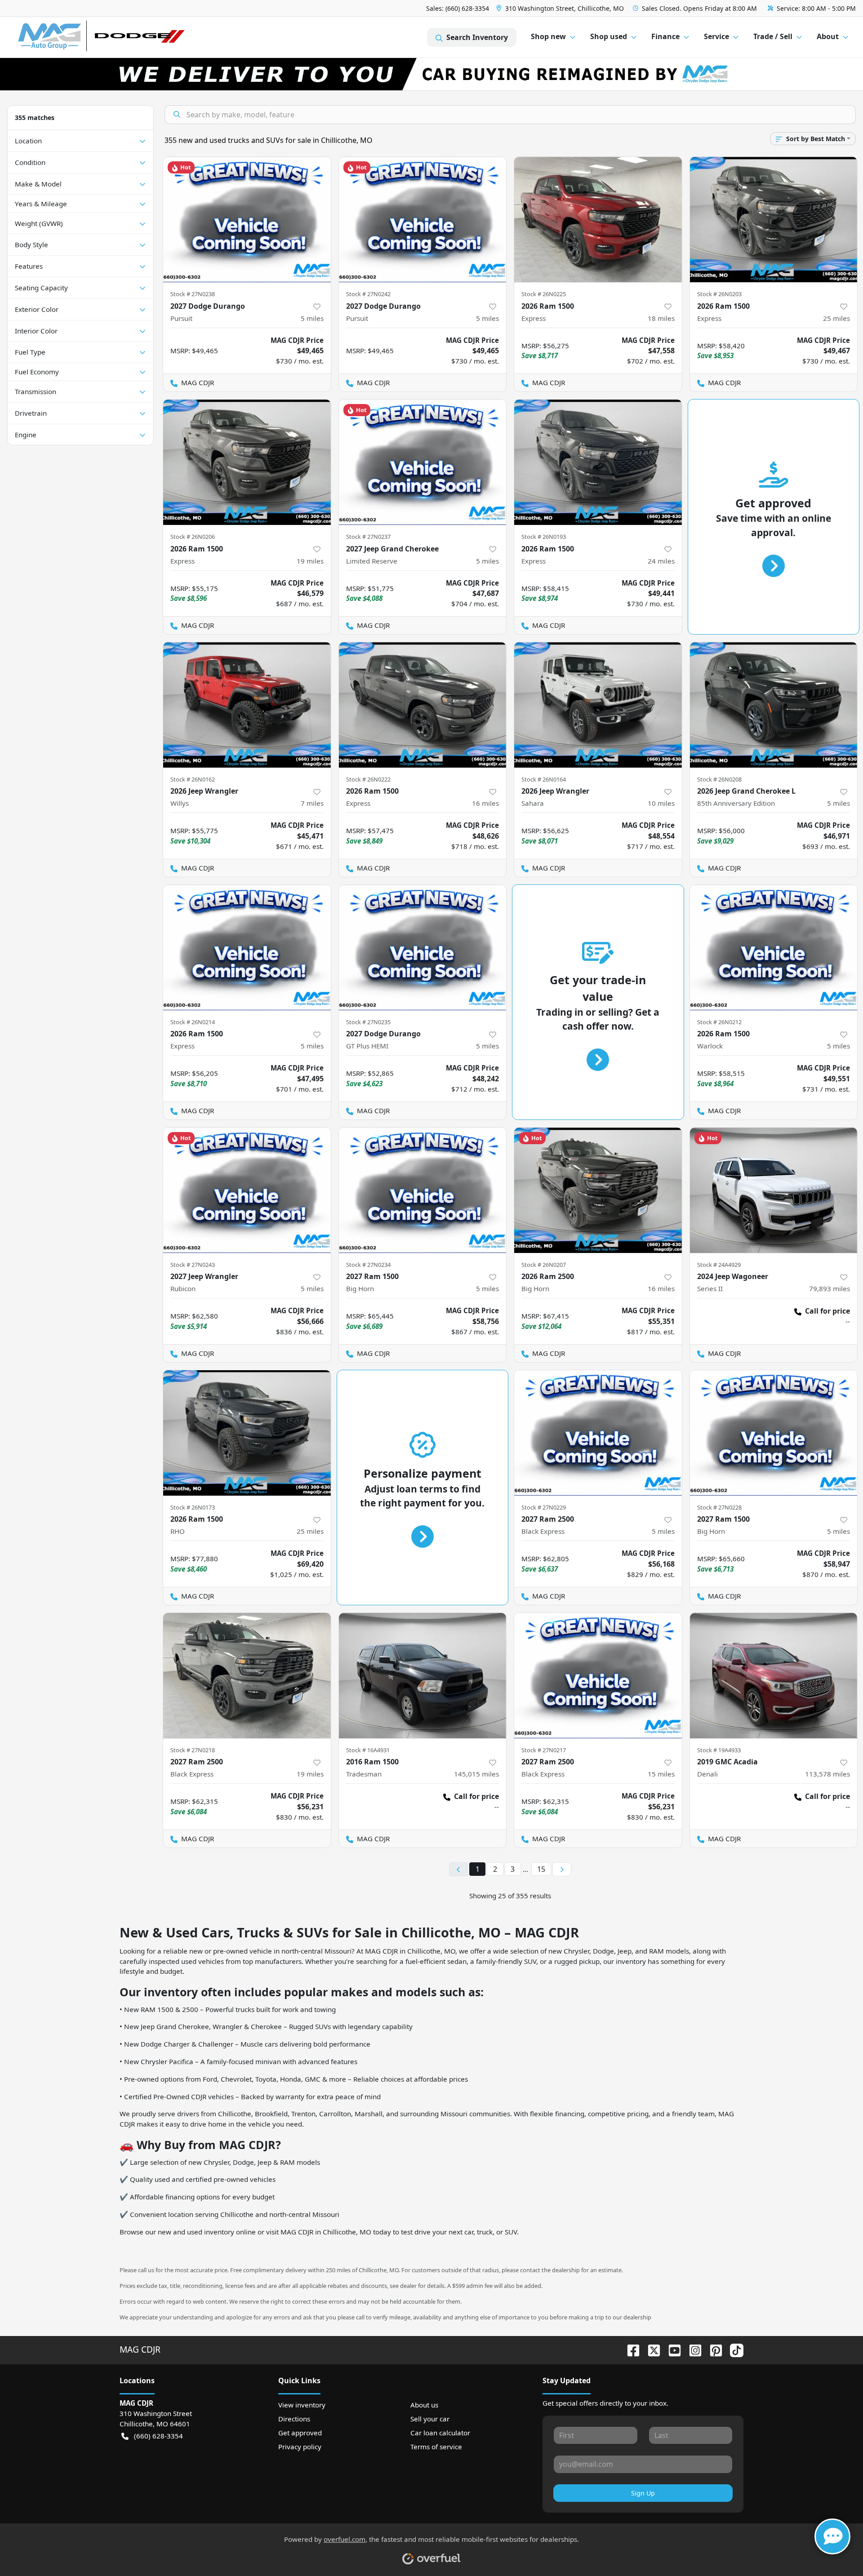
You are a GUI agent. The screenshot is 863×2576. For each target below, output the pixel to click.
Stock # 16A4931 (368, 1750)
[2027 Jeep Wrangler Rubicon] (247, 1190)
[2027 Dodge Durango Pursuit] (247, 220)
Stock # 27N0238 (193, 294)
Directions (294, 2419)
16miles (485, 803)
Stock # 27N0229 (544, 1507)
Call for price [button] (827, 1311)
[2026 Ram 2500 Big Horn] (598, 1190)
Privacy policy (300, 2447)
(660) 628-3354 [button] (158, 2436)
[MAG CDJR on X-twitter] (650, 2349)
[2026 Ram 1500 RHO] (247, 1433)
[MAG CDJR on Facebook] (630, 2349)
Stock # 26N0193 (544, 537)
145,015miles (476, 1774)
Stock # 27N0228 (719, 1507)
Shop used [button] (609, 36)
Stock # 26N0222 (368, 779)
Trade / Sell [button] (773, 36)
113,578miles (827, 1774)
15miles (661, 1774)
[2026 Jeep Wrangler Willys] (247, 705)
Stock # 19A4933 (719, 1750)
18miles (661, 318)
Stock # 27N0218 (193, 1750)
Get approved (300, 2433)
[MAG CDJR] (101, 38)
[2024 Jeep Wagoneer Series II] (774, 1190)
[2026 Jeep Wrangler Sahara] (598, 705)
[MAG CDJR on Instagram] (692, 2349)
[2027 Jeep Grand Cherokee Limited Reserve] (423, 462)
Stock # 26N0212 (719, 1022)
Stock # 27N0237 (368, 537)
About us (424, 2405)
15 (541, 1869)
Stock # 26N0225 (544, 294)
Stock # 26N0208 (719, 779)
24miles (661, 561)
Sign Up (643, 2493)
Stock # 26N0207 (544, 1265)
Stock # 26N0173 (193, 1507)
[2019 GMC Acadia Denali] (774, 1676)
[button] (561, 8)
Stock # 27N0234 (368, 1265)
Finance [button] (665, 36)
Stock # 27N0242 (368, 294)
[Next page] (562, 1870)
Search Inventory (477, 37)
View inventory (302, 2405)
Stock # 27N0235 (368, 1022)
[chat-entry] (832, 2536)
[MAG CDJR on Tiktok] (733, 2349)
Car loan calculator (440, 2433)
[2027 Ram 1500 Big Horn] (423, 1190)
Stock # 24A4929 (719, 1265)
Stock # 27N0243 (193, 1265)
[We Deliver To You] (431, 74)
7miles (312, 803)
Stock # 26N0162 (193, 779)
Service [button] (716, 36)
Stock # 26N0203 (719, 294)
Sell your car (430, 2419)
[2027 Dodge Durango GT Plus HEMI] (423, 948)
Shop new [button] (548, 36)
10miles (661, 803)
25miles (836, 318)
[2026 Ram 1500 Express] (598, 220)
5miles (312, 318)
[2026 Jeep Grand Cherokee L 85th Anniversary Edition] (774, 705)
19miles (310, 561)
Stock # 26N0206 (193, 537)
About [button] (828, 36)
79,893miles (830, 1288)
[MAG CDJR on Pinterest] (712, 2349)
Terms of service (436, 2447)
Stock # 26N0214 (193, 1022)
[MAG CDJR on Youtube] (671, 2349)
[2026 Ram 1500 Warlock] (774, 948)
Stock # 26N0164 (544, 779)
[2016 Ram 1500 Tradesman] (423, 1676)
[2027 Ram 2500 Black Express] (598, 1433)
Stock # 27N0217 (544, 1750)
